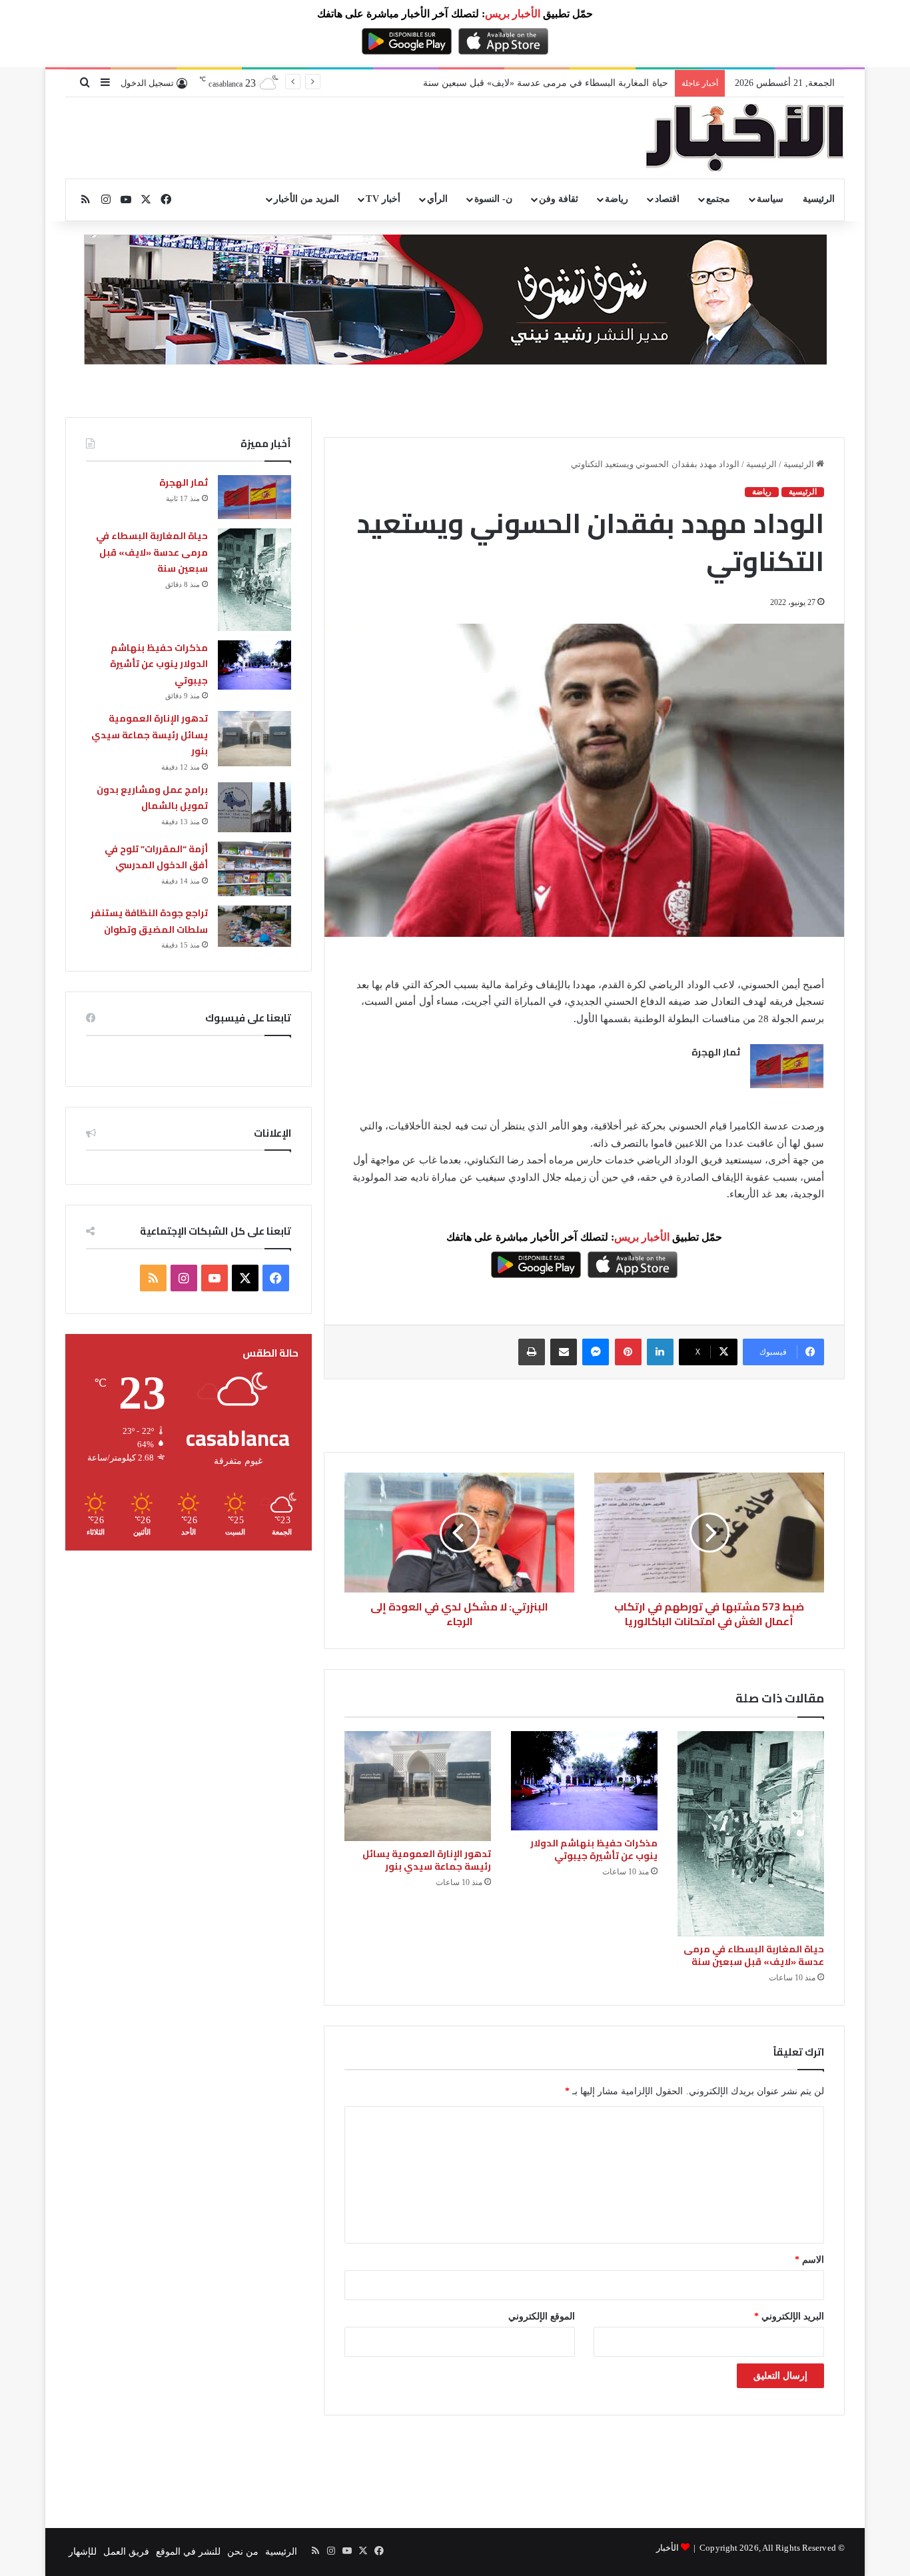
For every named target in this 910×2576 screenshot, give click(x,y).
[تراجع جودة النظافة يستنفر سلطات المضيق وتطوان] (254, 926)
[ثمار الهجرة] (787, 1066)
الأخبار (668, 2548)
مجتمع (718, 199)
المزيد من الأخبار (306, 199)
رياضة (617, 199)
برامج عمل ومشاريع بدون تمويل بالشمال (152, 798)
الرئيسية (819, 199)
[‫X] (245, 1278)
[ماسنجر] (596, 1352)
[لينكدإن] (660, 1352)
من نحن (243, 2552)
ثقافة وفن (559, 199)
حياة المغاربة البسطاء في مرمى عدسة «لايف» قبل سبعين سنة (754, 1955)
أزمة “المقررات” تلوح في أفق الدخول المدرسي (156, 857)
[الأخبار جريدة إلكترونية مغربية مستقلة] (745, 138)
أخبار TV (383, 199)
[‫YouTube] (215, 1278)
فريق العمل (126, 2552)
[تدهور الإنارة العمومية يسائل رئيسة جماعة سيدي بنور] (418, 1786)
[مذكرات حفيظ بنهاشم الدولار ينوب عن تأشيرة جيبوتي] (584, 1780)
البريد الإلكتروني (789, 2316)
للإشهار (83, 2552)
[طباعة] (532, 1352)
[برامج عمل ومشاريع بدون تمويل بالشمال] (254, 807)
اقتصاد (667, 199)
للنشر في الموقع (188, 2552)
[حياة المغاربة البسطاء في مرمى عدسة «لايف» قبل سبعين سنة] (751, 1834)
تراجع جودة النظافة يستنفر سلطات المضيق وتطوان (149, 921)
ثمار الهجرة (716, 1052)
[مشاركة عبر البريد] (564, 1352)
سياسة (770, 199)
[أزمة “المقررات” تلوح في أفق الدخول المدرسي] (254, 869)
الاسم (809, 2260)
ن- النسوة (493, 199)
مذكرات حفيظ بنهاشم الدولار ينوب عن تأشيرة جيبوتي (594, 1849)
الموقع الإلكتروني (542, 2316)
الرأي (437, 199)
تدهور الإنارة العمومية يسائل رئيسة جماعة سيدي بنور (427, 1860)
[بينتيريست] (628, 1352)
